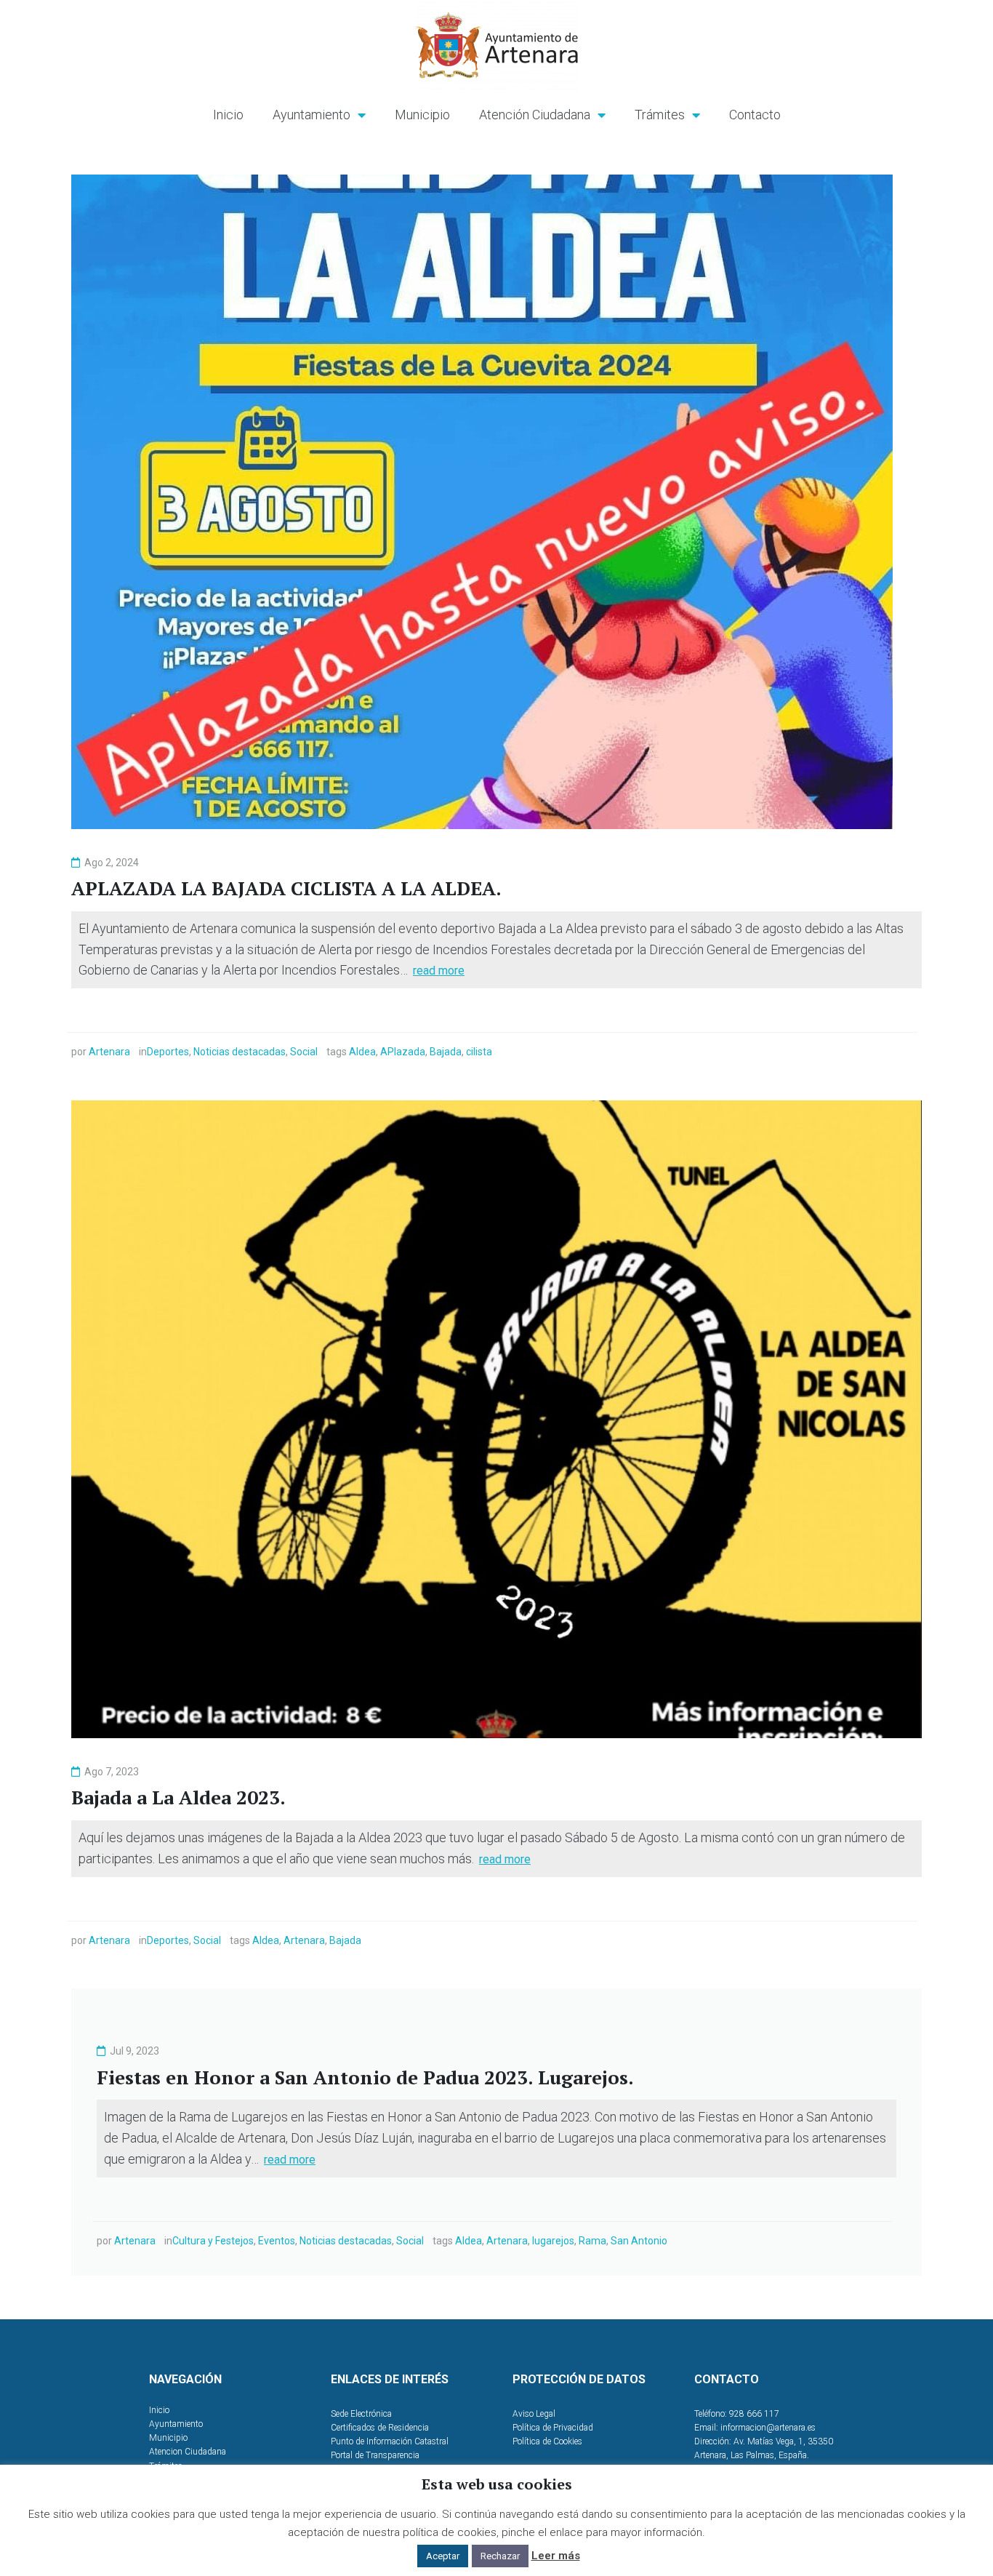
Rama (592, 2241)
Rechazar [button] (500, 2556)
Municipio (422, 115)
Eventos (277, 2241)
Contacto (755, 115)
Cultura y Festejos (213, 2241)
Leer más (556, 2556)
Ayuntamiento (311, 115)
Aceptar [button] (443, 2556)
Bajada (446, 1052)
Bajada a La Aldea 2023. (178, 1797)
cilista (479, 1052)
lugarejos (553, 2241)
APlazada (403, 1052)
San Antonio (639, 2241)
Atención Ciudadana (535, 115)
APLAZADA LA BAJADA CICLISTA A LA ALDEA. (286, 888)
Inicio (228, 115)
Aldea (362, 1052)
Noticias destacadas (240, 1052)
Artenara (109, 1052)
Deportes (168, 1052)
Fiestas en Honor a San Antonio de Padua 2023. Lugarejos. (365, 2077)
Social (304, 1052)
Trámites (660, 115)
